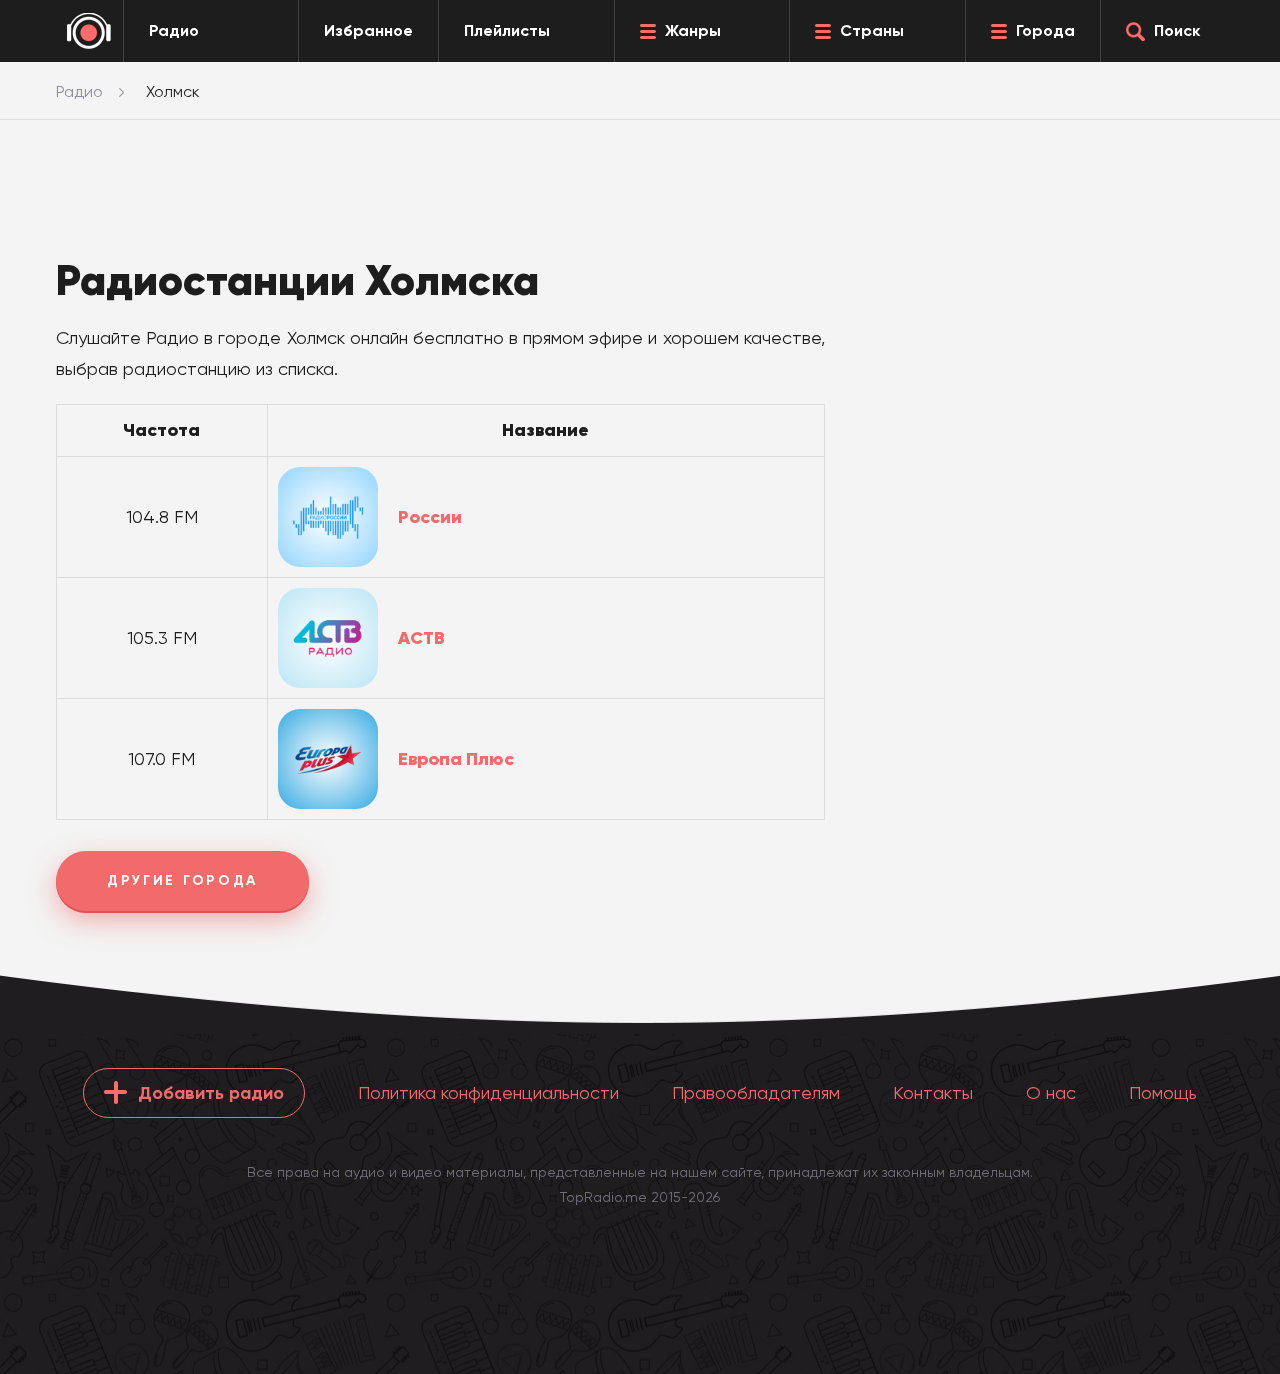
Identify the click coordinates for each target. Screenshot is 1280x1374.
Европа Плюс (456, 759)
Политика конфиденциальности (488, 1092)
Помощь (1163, 1092)
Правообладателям (756, 1092)
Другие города (182, 880)
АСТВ (421, 638)
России (430, 517)
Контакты (933, 1092)
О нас (1051, 1092)
